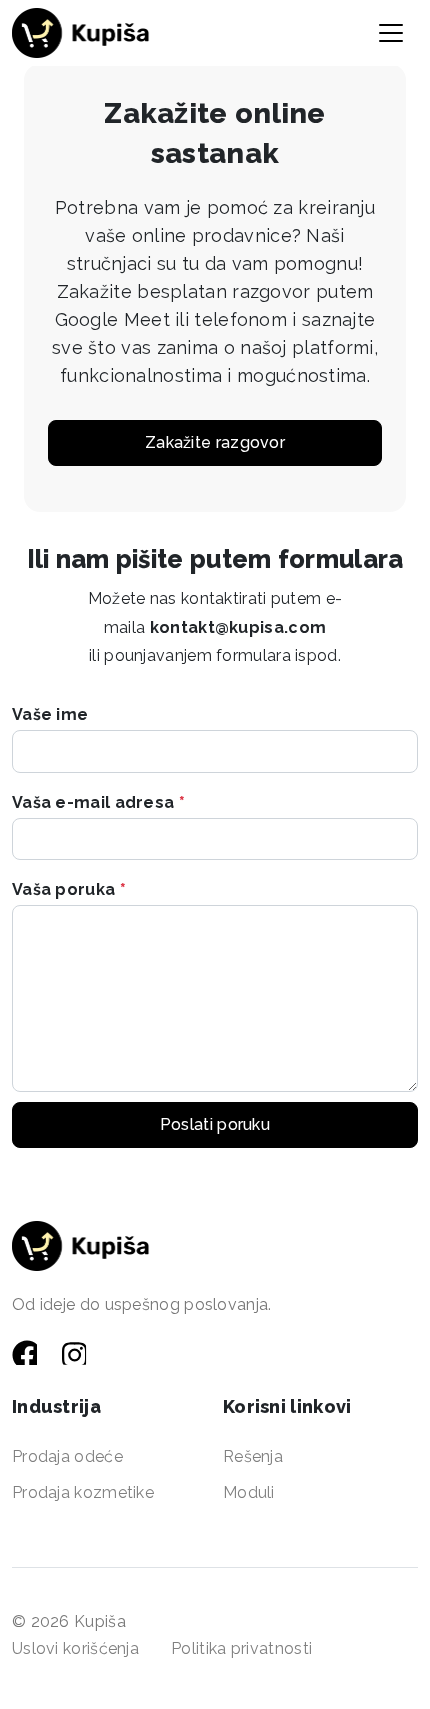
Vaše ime (50, 714)
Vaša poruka (69, 889)
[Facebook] (27, 1353)
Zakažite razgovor (215, 442)
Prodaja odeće (67, 1456)
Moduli (249, 1492)
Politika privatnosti (241, 1648)
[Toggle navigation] (391, 33)
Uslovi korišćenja (75, 1648)
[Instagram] (75, 1353)
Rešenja (253, 1456)
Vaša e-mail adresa (98, 802)
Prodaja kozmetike (83, 1492)
